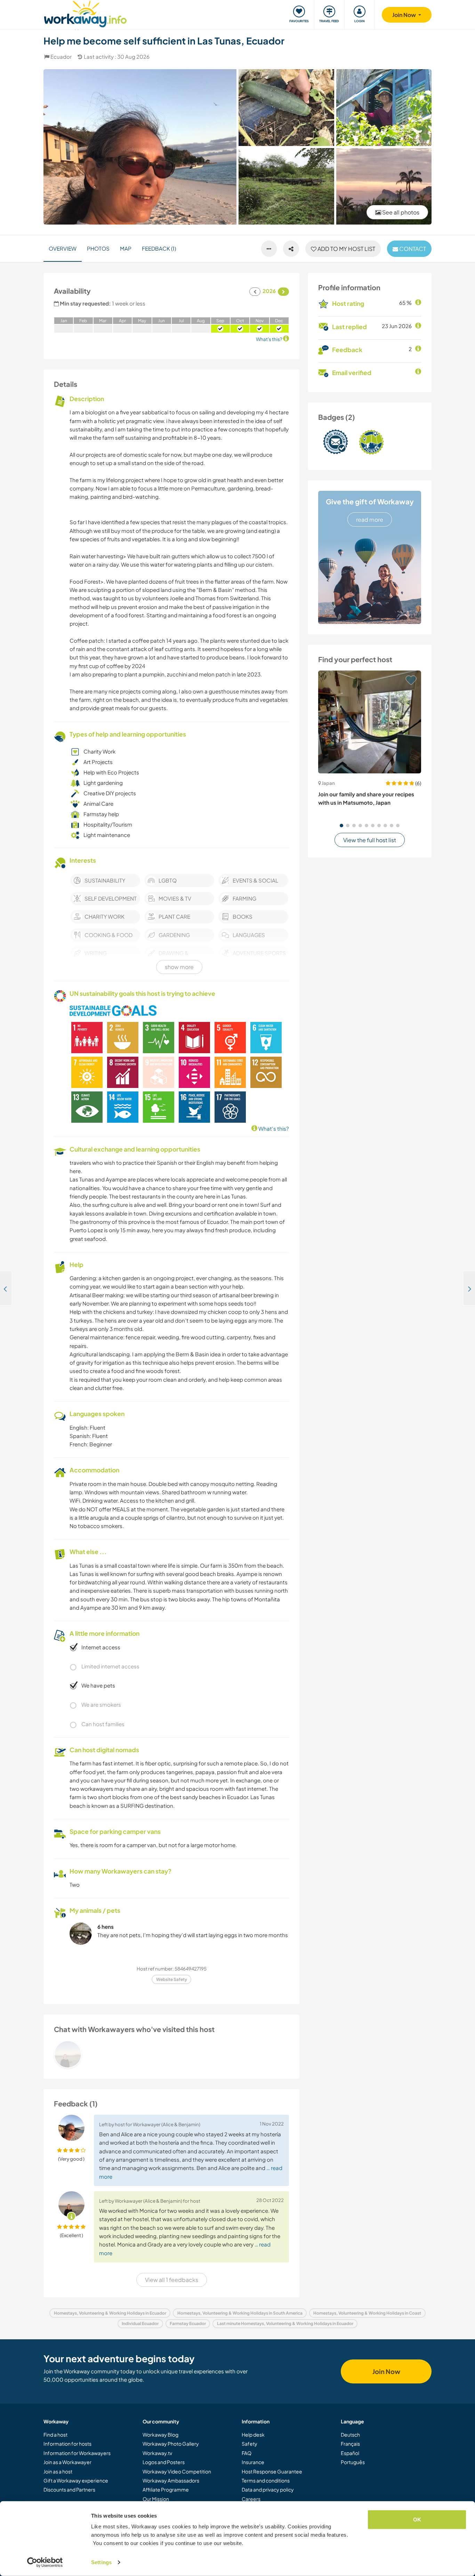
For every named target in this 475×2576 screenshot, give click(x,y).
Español (350, 2453)
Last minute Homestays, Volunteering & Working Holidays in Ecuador (285, 2323)
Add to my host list (346, 249)
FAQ (247, 2453)
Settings (101, 2562)
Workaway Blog (160, 2435)
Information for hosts (67, 2444)
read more (370, 519)
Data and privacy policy (268, 2489)
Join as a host (58, 2471)
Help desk (253, 2435)
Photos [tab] (98, 248)
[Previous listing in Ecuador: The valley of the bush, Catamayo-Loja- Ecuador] (6, 1288)
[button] (341, 826)
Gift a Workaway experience (76, 2480)
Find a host (55, 2435)
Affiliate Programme (166, 2489)
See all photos (400, 212)
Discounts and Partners (69, 2489)
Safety (249, 2444)
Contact (412, 249)
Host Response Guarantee (272, 2471)
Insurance (253, 2462)
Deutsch (350, 2435)
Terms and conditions (266, 2480)
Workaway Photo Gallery (171, 2444)
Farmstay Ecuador (188, 2323)
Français (350, 2444)
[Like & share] (291, 249)
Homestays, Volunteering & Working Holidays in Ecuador (110, 2313)
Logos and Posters (164, 2462)
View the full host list (370, 840)
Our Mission (156, 2499)
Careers (251, 2499)
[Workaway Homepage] (85, 13)
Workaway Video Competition (177, 2471)
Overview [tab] (63, 248)
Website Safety (172, 1979)
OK (417, 2520)
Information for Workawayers (77, 2453)
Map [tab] (126, 248)
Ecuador (61, 56)
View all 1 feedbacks (172, 2280)
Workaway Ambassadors (171, 2480)
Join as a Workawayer (67, 2462)
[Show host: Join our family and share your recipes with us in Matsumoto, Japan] (370, 722)
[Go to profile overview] (171, 2054)
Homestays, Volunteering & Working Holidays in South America (240, 2313)
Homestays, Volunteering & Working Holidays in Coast (367, 2313)
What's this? (273, 1128)
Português (353, 2462)
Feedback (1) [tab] (159, 248)
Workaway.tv (157, 2453)
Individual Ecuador (140, 2323)
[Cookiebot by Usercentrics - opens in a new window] (45, 2562)
